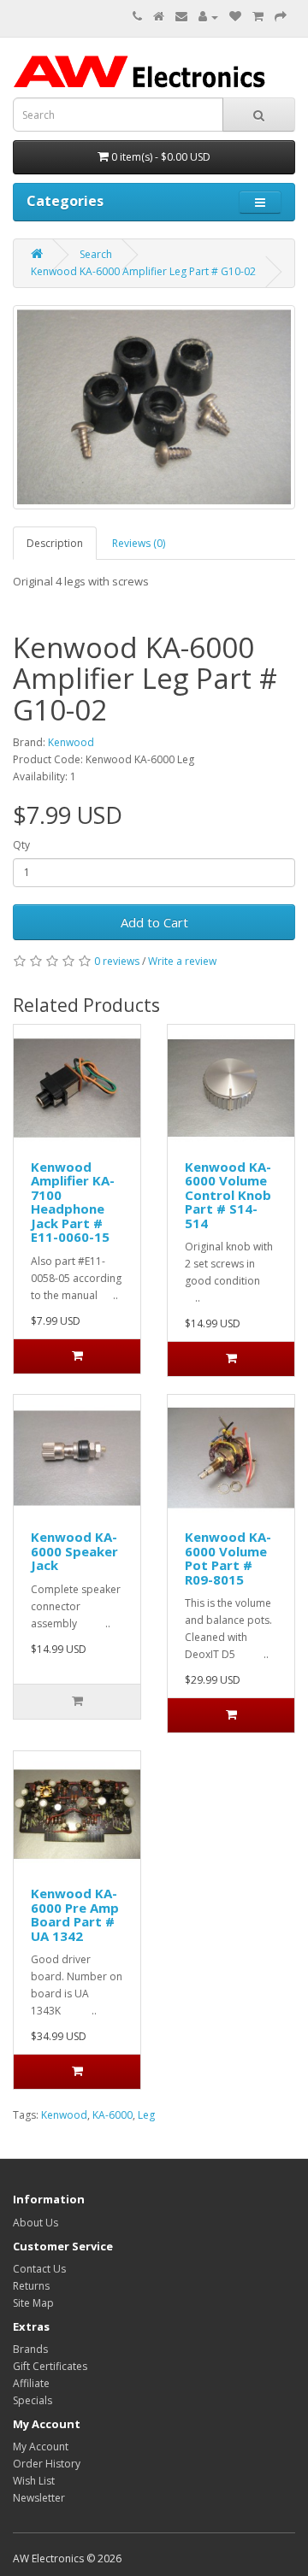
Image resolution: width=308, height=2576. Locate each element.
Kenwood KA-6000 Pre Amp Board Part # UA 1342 (75, 1914)
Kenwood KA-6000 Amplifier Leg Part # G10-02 (143, 271)
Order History (47, 2464)
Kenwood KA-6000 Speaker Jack (74, 1551)
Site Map (33, 2303)
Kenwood (71, 742)
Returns (31, 2286)
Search (96, 254)
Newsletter (39, 2498)
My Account (41, 2447)
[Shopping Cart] (258, 17)
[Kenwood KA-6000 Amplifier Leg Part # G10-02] (154, 407)
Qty (21, 845)
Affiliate (31, 2383)
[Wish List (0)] (235, 17)
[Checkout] (281, 17)
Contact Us (39, 2269)
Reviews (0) (139, 543)
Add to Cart (154, 922)
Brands (30, 2349)
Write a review (182, 961)
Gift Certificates (50, 2366)
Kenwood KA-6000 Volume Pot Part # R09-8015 (228, 1558)
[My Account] (208, 17)
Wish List (34, 2481)
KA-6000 (113, 2115)
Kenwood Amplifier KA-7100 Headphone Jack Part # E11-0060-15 (73, 1202)
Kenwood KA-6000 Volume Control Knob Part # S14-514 (228, 1195)
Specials (33, 2400)
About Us (36, 2223)
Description (55, 543)
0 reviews (117, 961)
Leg (146, 2115)
